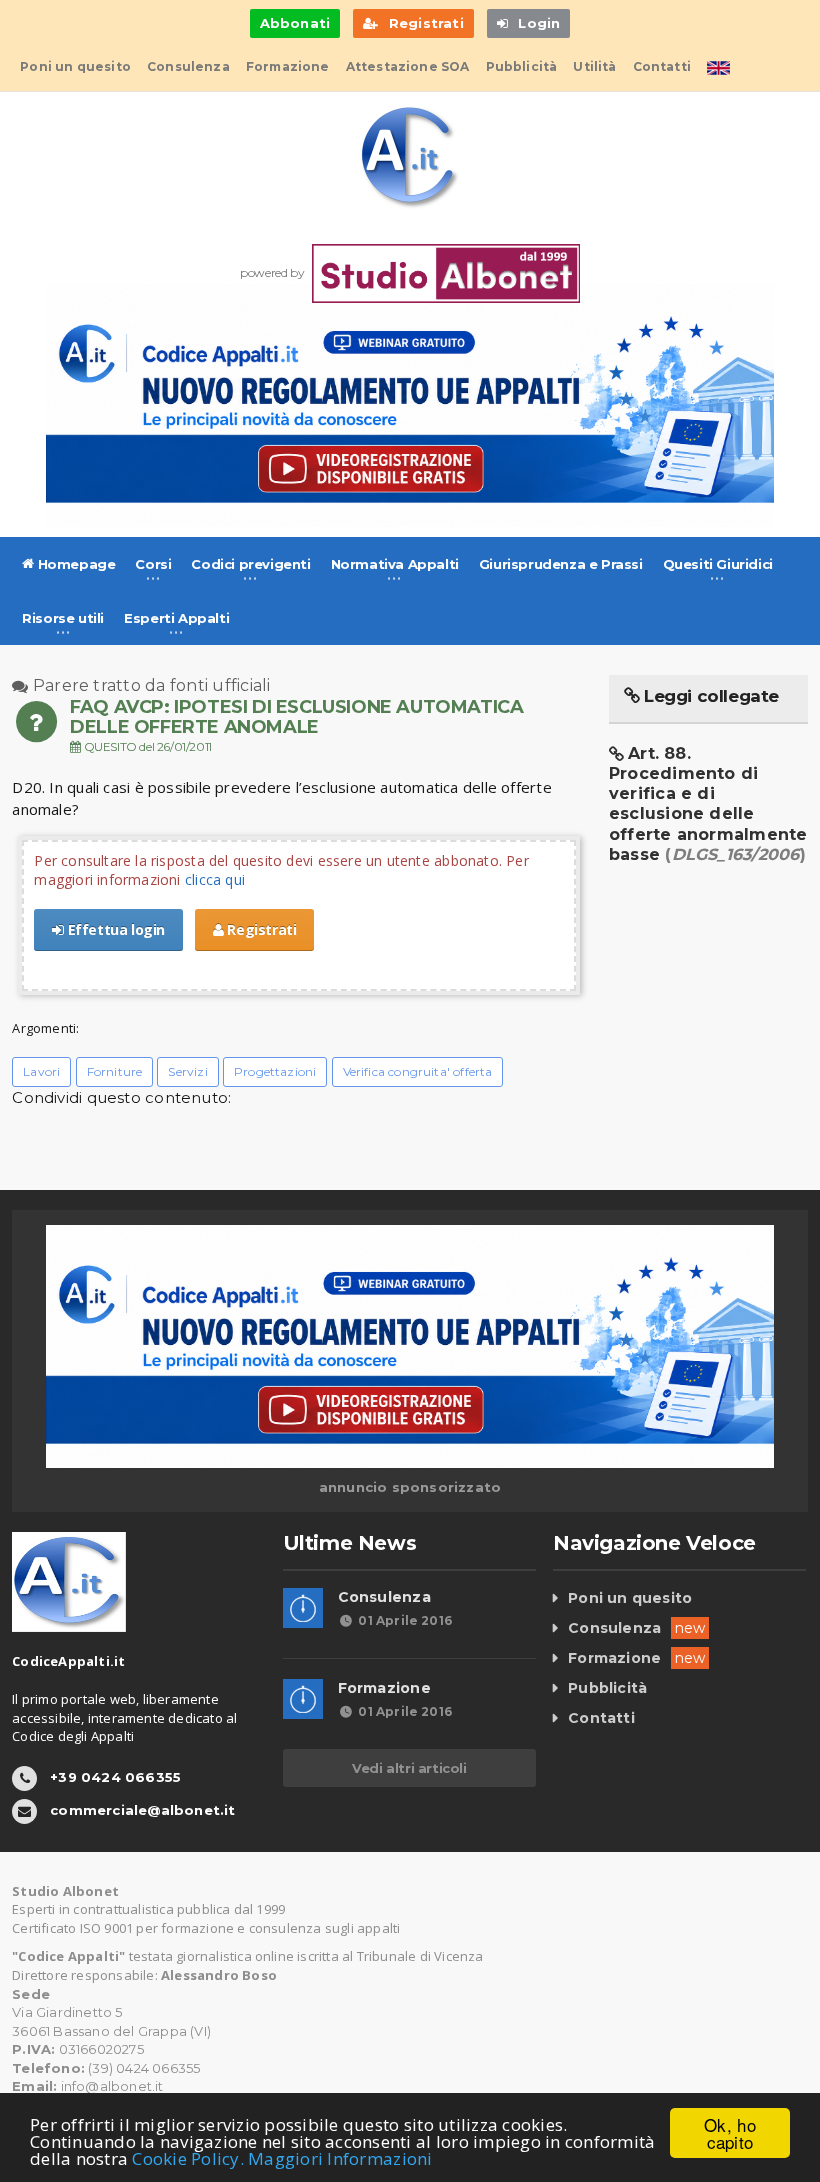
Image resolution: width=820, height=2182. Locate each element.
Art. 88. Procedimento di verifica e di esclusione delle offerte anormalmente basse (708, 804)
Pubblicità (522, 66)
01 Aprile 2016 (405, 1620)
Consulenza (188, 66)
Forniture (115, 1071)
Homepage (74, 564)
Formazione (288, 66)
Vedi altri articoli (409, 1768)
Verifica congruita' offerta (418, 1071)
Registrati (260, 929)
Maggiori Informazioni (340, 2158)
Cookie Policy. (188, 2158)
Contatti (662, 66)
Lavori (41, 1071)
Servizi (187, 1071)
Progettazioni (275, 1071)
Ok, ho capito (730, 2133)
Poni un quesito (75, 66)
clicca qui (215, 879)
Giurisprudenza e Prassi (561, 564)
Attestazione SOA (408, 66)
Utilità (594, 66)
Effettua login (114, 929)
